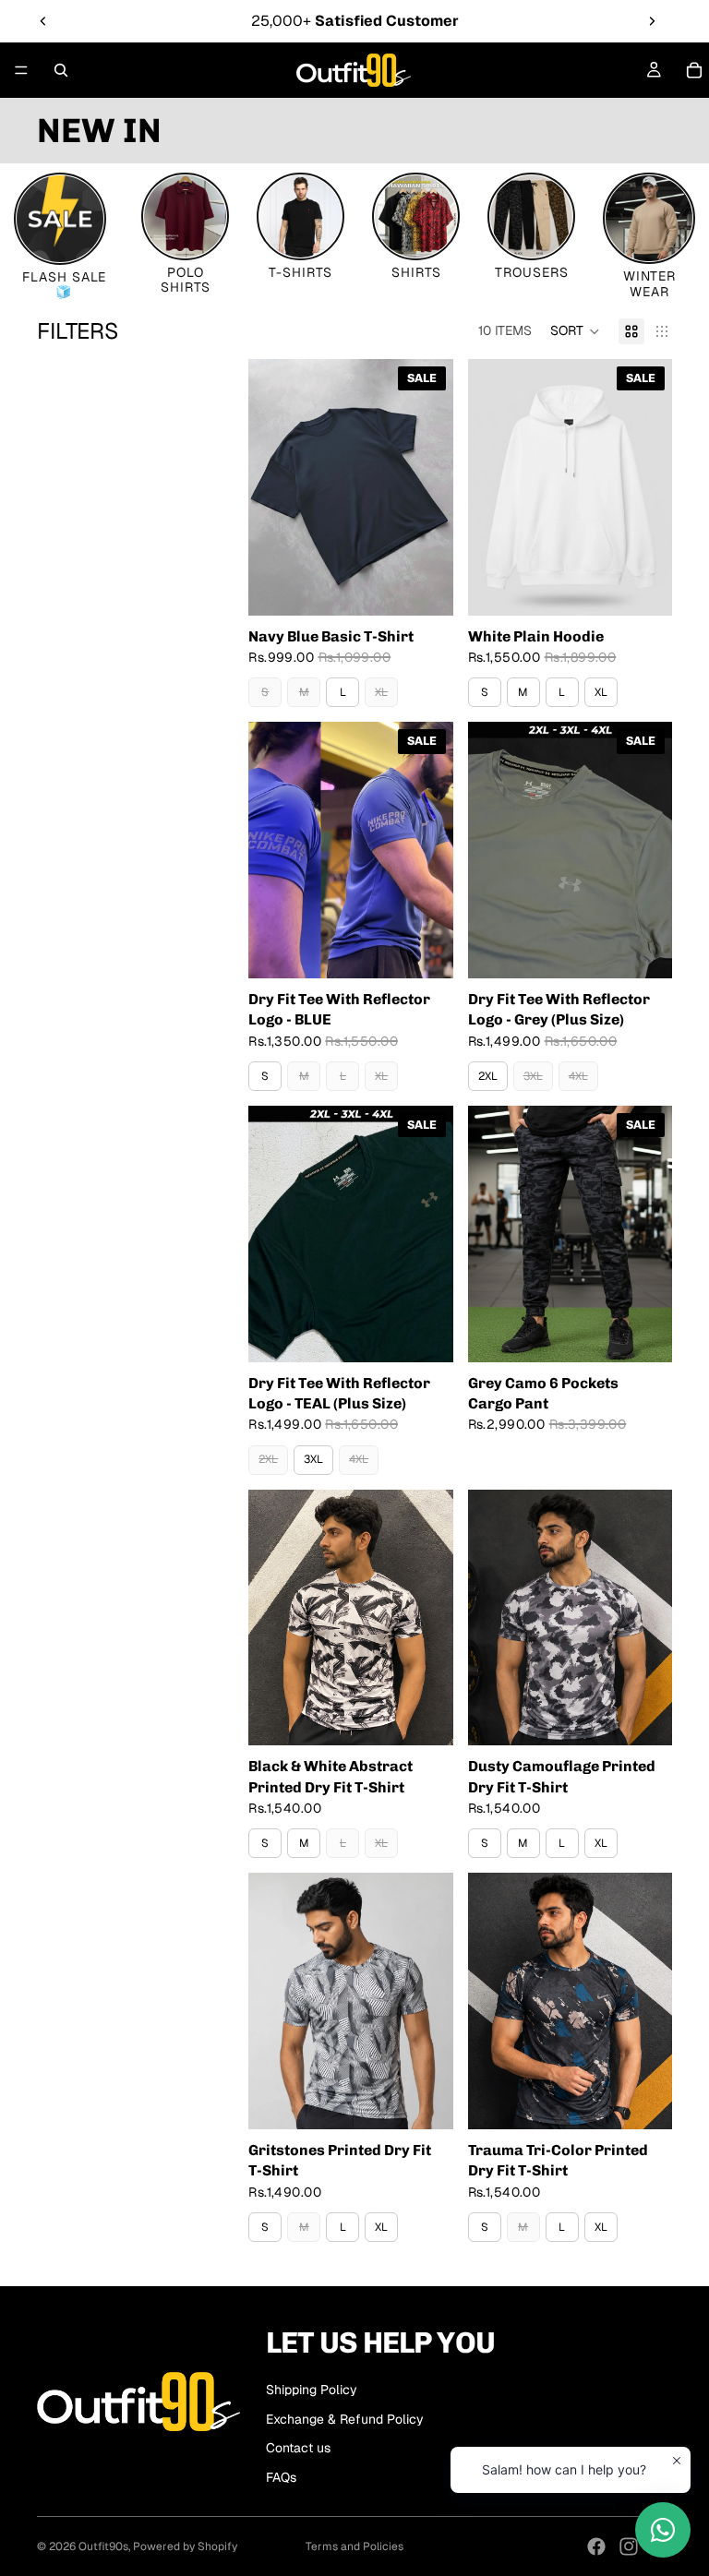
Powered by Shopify (185, 2546)
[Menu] (21, 70)
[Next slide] (652, 21)
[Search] (61, 70)
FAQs (281, 2477)
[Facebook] (596, 2546)
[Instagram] (629, 2546)
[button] (575, 331)
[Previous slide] (43, 21)
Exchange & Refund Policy (345, 2419)
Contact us (298, 2448)
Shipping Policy (312, 2390)
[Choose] (425, 587)
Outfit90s (103, 2546)
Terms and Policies (354, 2546)
